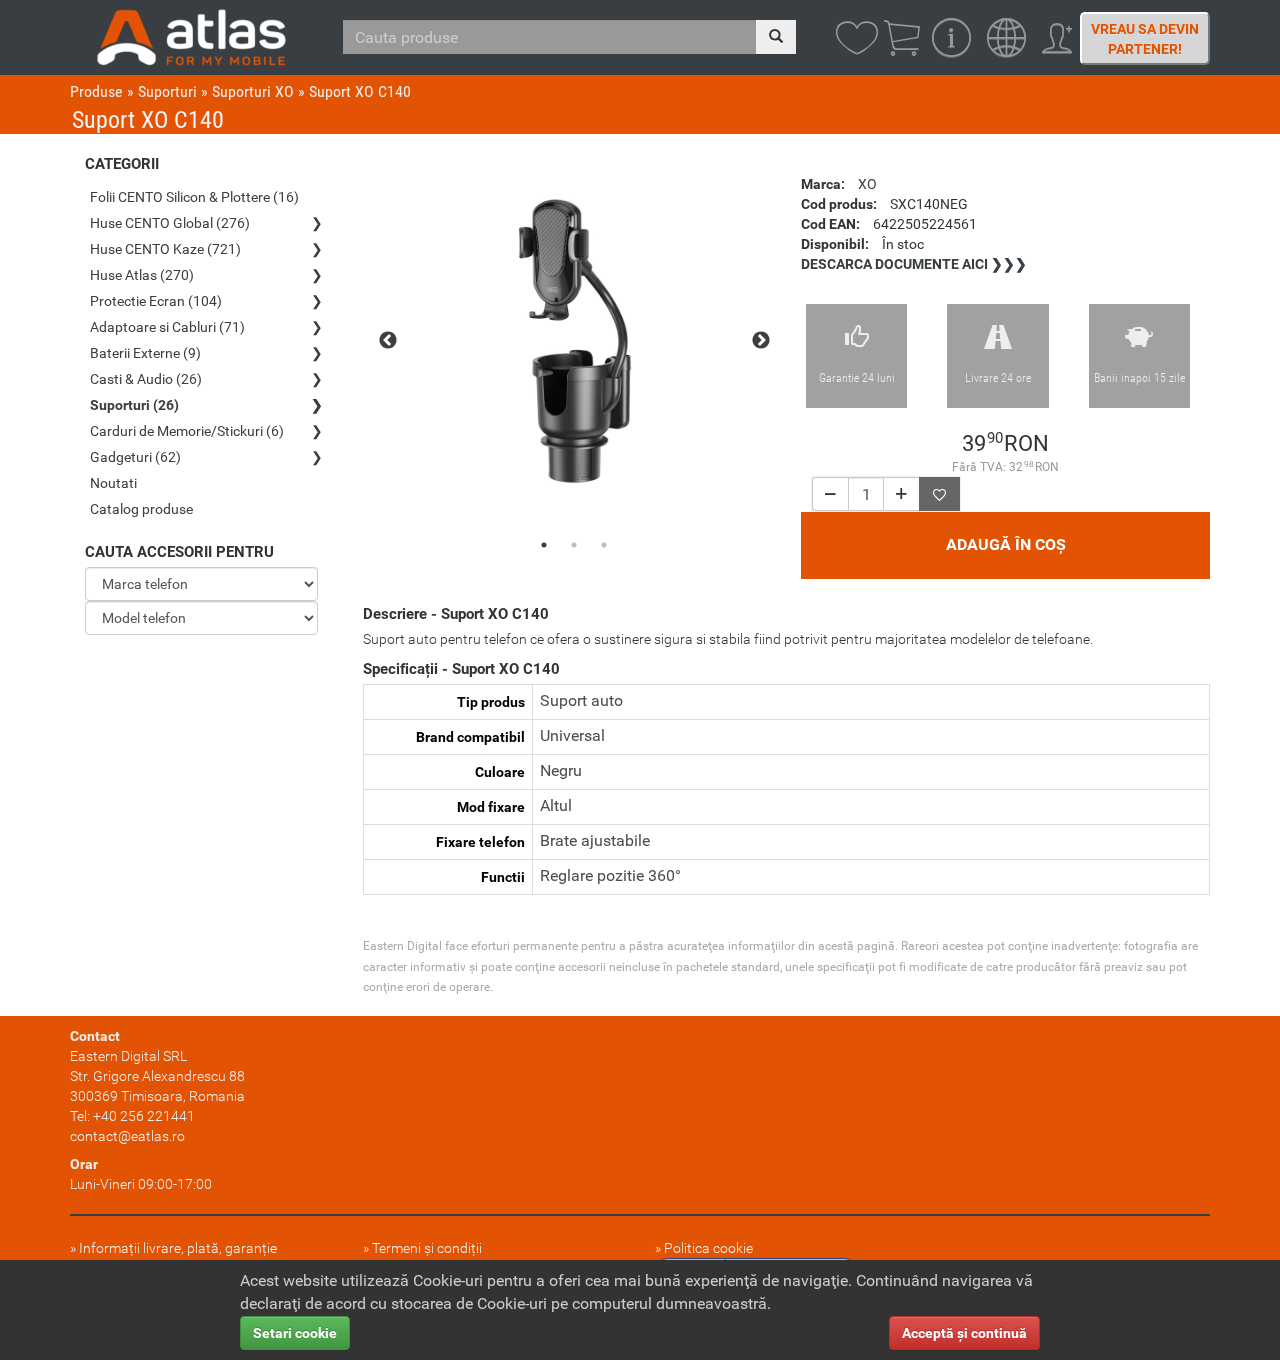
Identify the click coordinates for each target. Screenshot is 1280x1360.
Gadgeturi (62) (135, 457)
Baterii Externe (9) (145, 353)
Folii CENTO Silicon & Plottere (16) (194, 197)
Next (761, 341)
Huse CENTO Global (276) (170, 223)
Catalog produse (141, 509)
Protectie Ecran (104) (156, 301)
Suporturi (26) (134, 405)
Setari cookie (295, 1333)
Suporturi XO (253, 91)
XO (867, 184)
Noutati (113, 483)
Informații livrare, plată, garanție (178, 1248)
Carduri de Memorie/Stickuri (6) (187, 431)
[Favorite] (939, 494)
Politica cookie (708, 1248)
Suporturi (167, 91)
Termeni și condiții (427, 1248)
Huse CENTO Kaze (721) (165, 249)
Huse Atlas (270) (142, 275)
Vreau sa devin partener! (1145, 39)
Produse (96, 91)
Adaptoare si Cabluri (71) (167, 327)
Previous (388, 341)
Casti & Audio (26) (146, 379)
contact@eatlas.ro (127, 1136)
